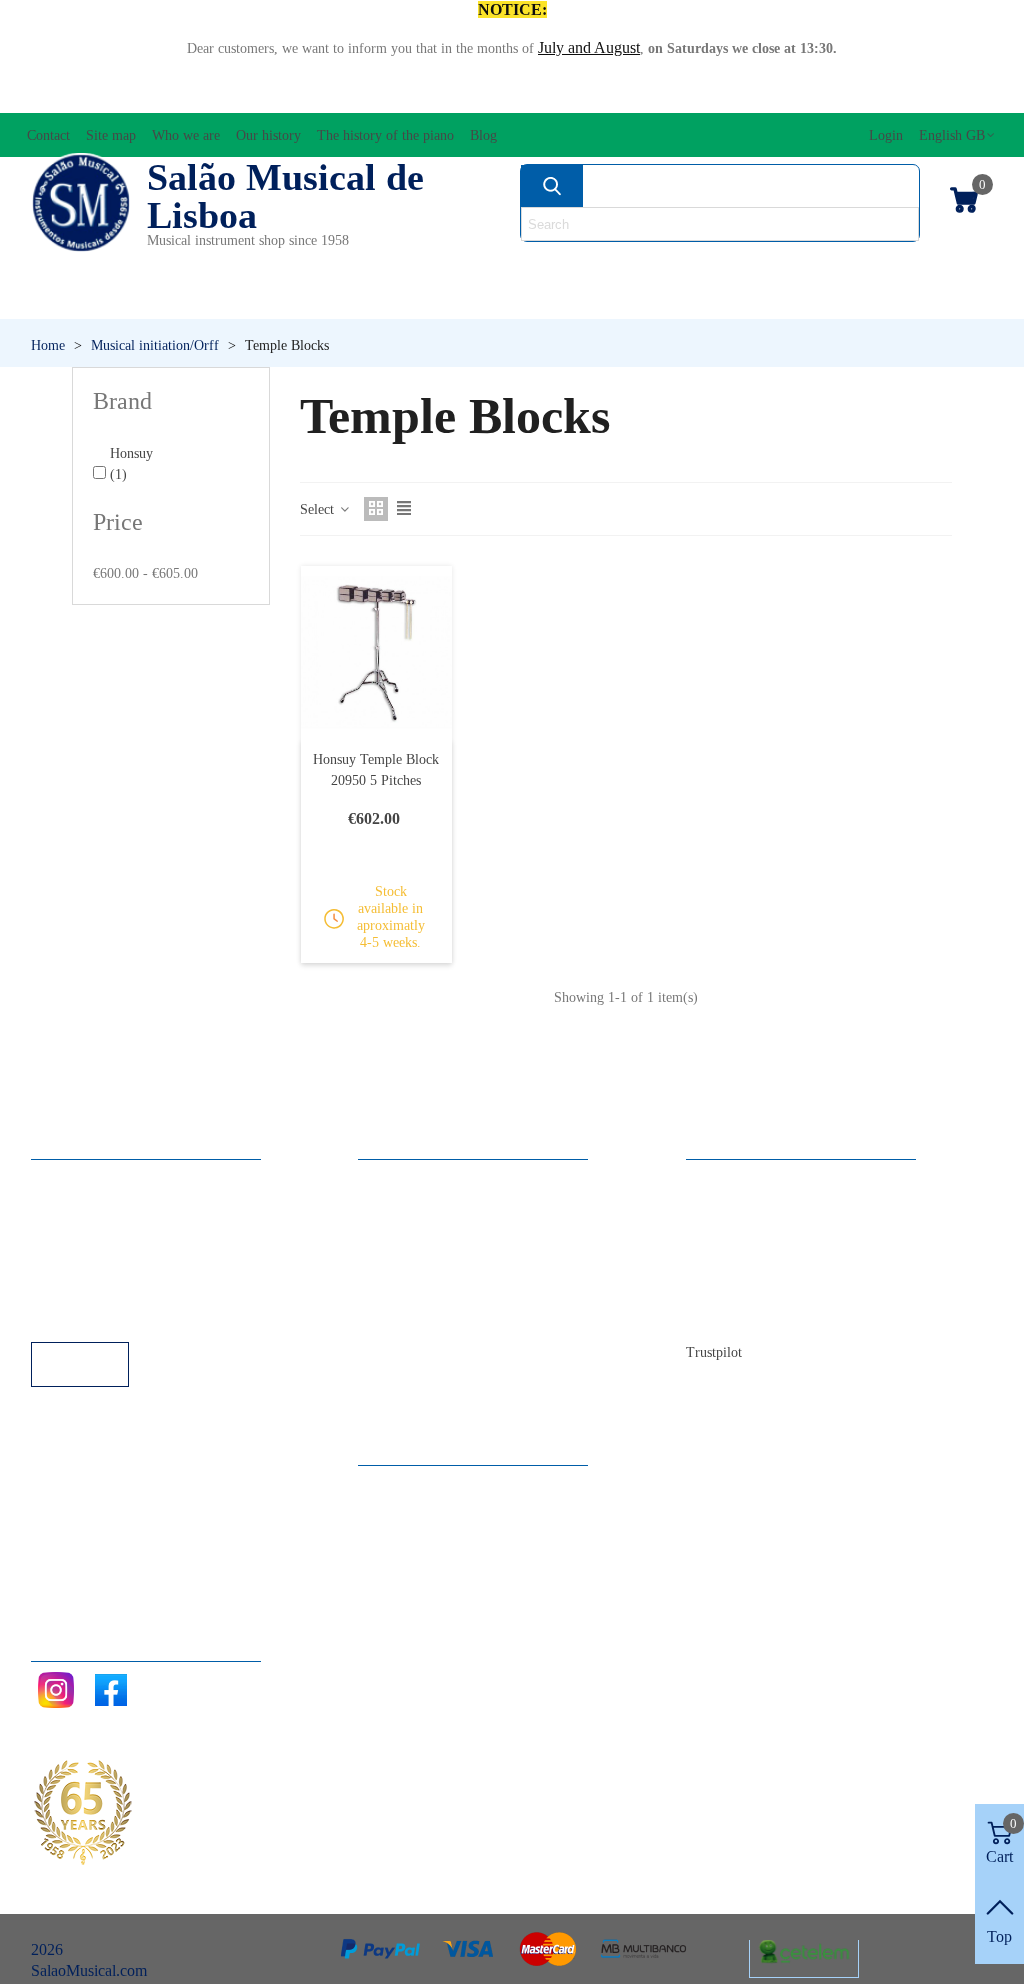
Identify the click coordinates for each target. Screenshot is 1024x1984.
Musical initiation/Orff (142, 299)
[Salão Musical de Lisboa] (81, 203)
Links (69, 1206)
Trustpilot (714, 1352)
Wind (698, 299)
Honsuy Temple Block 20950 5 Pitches (376, 770)
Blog (721, 1314)
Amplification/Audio (422, 265)
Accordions (235, 265)
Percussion (386, 299)
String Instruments (724, 265)
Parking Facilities (105, 1287)
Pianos (555, 299)
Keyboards (860, 299)
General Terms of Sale (121, 1260)
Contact (730, 1179)
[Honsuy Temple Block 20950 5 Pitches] (377, 652)
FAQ (67, 1179)
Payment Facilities (108, 1314)
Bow (574, 265)
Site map (733, 1206)
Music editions (920, 265)
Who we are (744, 1233)
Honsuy (131, 464)
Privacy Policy (97, 1233)
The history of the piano (781, 1287)
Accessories (85, 265)
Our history (742, 1260)
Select (319, 509)
